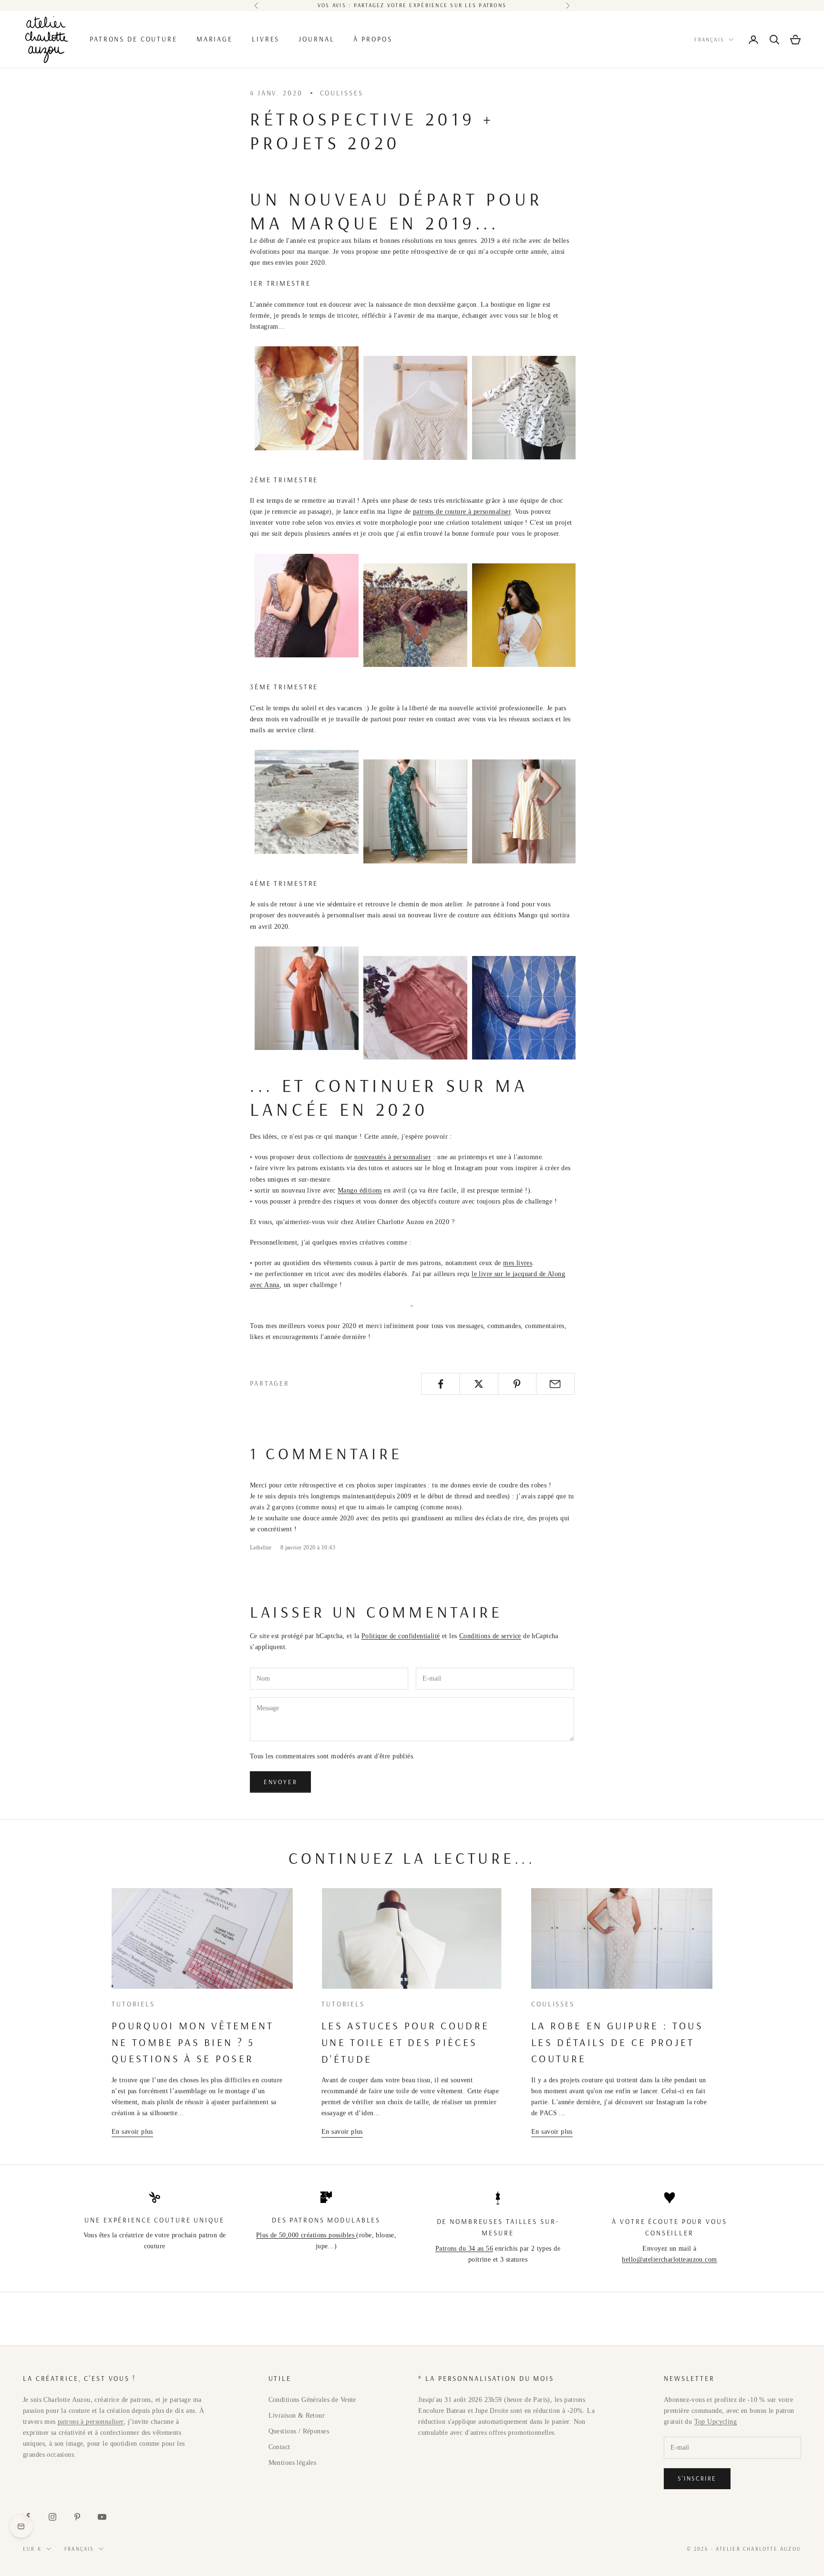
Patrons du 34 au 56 (464, 2249)
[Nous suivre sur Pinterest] (77, 2517)
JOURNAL (316, 39)
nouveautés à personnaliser (393, 1157)
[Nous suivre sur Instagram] (52, 2517)
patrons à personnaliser (91, 2422)
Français (709, 40)
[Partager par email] (555, 1384)
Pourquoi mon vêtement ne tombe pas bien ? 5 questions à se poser (193, 2042)
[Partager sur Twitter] (479, 1384)
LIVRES (266, 39)
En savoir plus (132, 2132)
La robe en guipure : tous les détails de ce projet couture (617, 2042)
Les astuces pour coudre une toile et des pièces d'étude (405, 2042)
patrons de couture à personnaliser (462, 512)
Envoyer (280, 1782)
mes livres (518, 1263)
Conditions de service (490, 1636)
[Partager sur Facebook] (440, 1384)
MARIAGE (215, 39)
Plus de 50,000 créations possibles (306, 2235)
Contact (279, 2447)
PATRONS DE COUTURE (134, 39)
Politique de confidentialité (401, 1636)
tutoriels (133, 2004)
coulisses (342, 93)
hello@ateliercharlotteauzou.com (669, 2259)
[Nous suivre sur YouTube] (102, 2517)
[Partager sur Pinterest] (517, 1384)
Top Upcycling (716, 2422)
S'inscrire (697, 2478)
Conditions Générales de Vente (312, 2400)
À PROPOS (373, 39)
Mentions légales (293, 2463)
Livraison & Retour (297, 2415)
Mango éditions (360, 1190)
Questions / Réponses (299, 2431)
